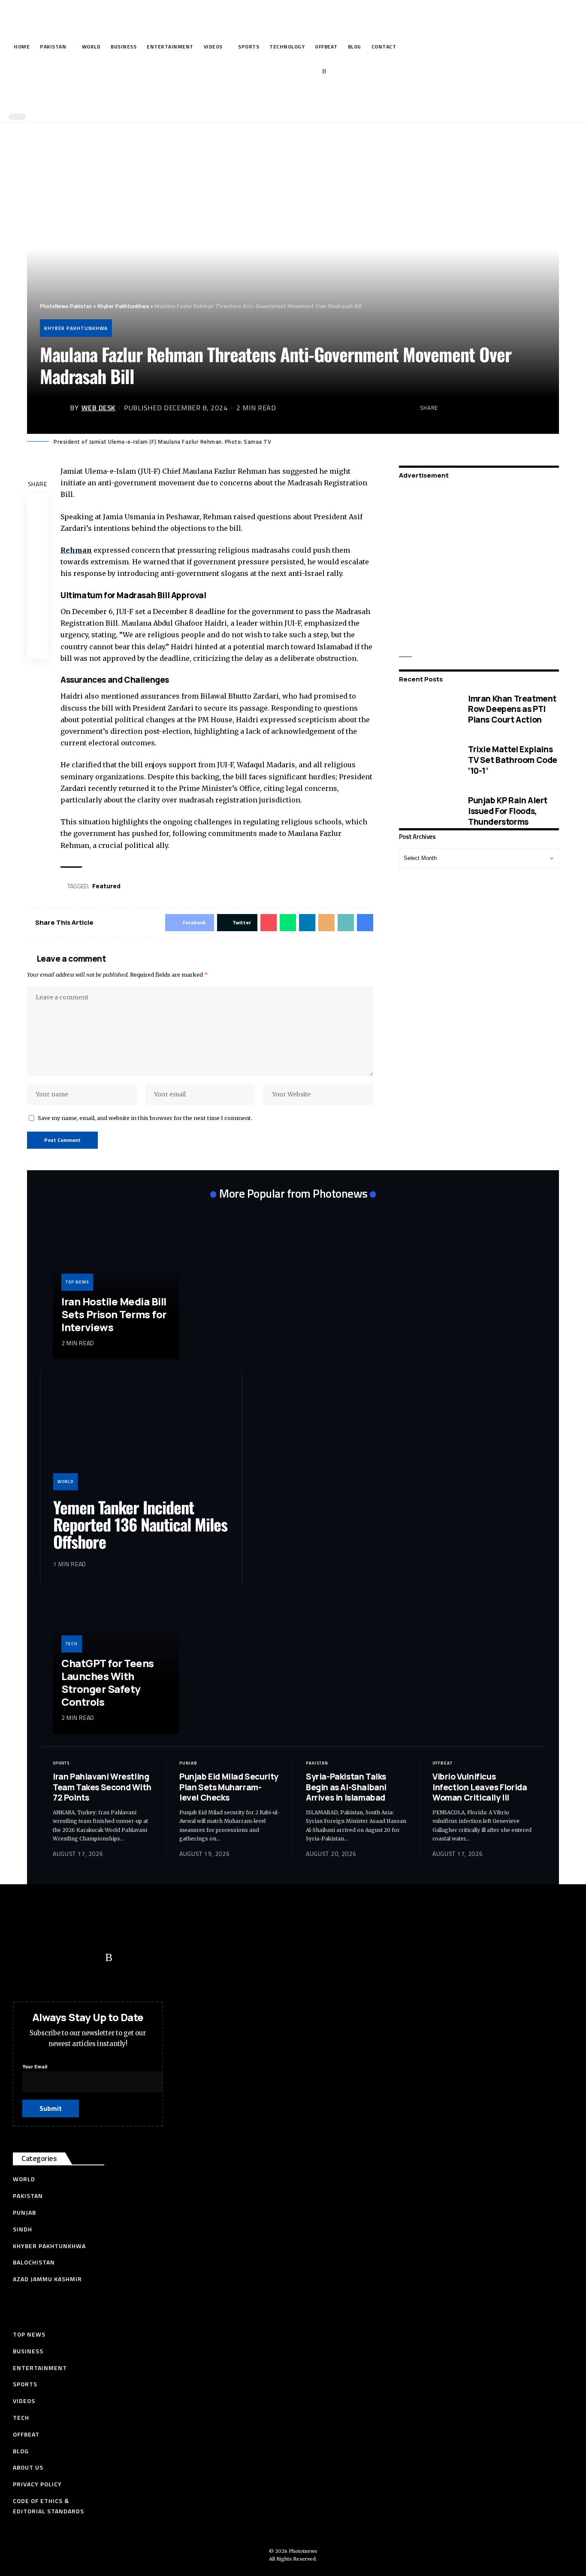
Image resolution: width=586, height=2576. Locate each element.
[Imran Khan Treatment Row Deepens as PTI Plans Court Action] (427, 709)
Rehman (76, 550)
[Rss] (324, 72)
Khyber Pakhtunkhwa (76, 328)
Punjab (188, 1763)
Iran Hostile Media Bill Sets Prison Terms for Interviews (114, 1314)
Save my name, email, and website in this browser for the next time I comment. (145, 1118)
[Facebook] (258, 72)
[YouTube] (285, 72)
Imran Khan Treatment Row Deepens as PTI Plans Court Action (512, 709)
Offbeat (443, 1763)
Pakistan (317, 1763)
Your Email (35, 2066)
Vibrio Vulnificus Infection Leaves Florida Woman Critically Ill (480, 1787)
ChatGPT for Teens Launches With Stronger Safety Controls (108, 1682)
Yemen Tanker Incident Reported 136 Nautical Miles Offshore (140, 1524)
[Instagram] (311, 72)
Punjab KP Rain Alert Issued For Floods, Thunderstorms (508, 811)
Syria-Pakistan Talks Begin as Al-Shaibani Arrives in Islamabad (346, 1787)
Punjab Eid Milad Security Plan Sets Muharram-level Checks (229, 1787)
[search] (291, 98)
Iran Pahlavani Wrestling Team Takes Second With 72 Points (102, 1787)
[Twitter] (271, 72)
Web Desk (98, 408)
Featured (106, 886)
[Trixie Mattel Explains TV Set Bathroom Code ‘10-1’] (427, 760)
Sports (61, 1763)
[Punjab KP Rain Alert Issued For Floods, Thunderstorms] (427, 811)
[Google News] (298, 72)
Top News (77, 1282)
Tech (72, 1644)
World (65, 1482)
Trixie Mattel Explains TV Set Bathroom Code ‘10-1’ (513, 760)
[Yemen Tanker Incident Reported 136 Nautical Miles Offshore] (141, 1438)
